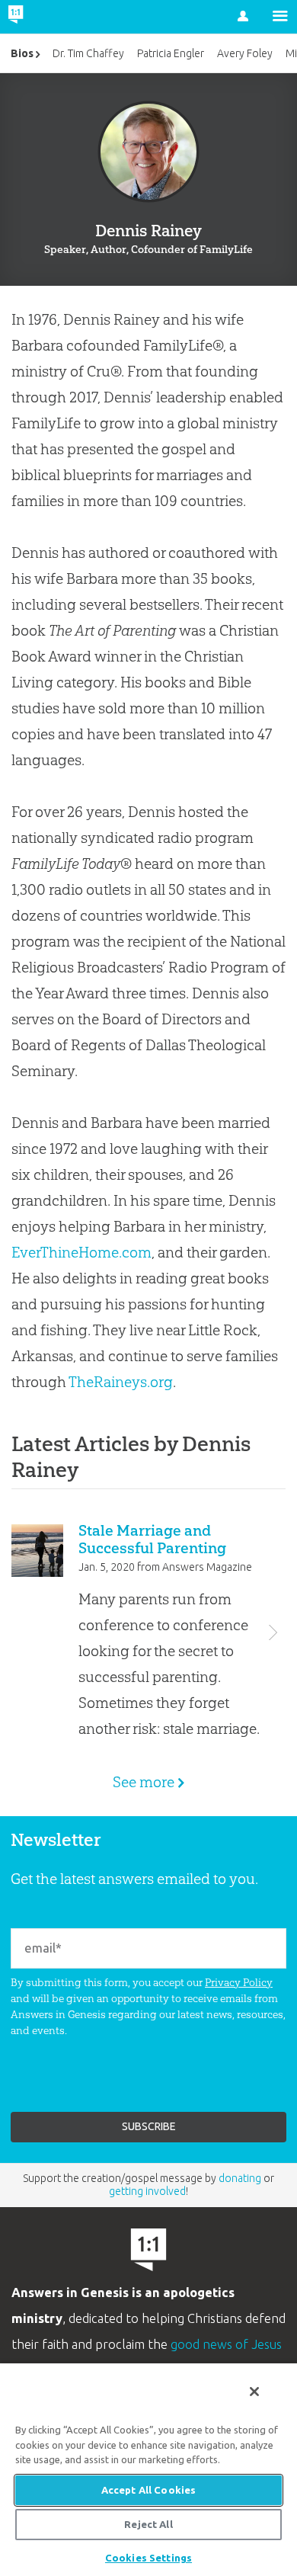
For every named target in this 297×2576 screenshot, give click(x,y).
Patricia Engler (171, 53)
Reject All (148, 2524)
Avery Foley (245, 53)
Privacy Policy (239, 1982)
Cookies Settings (148, 2558)
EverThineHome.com (81, 1252)
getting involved (147, 2191)
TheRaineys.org (121, 1382)
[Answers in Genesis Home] (48, 17)
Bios (22, 53)
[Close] (254, 2392)
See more (144, 1782)
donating (240, 2178)
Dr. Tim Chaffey (88, 53)
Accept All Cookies (148, 2490)
